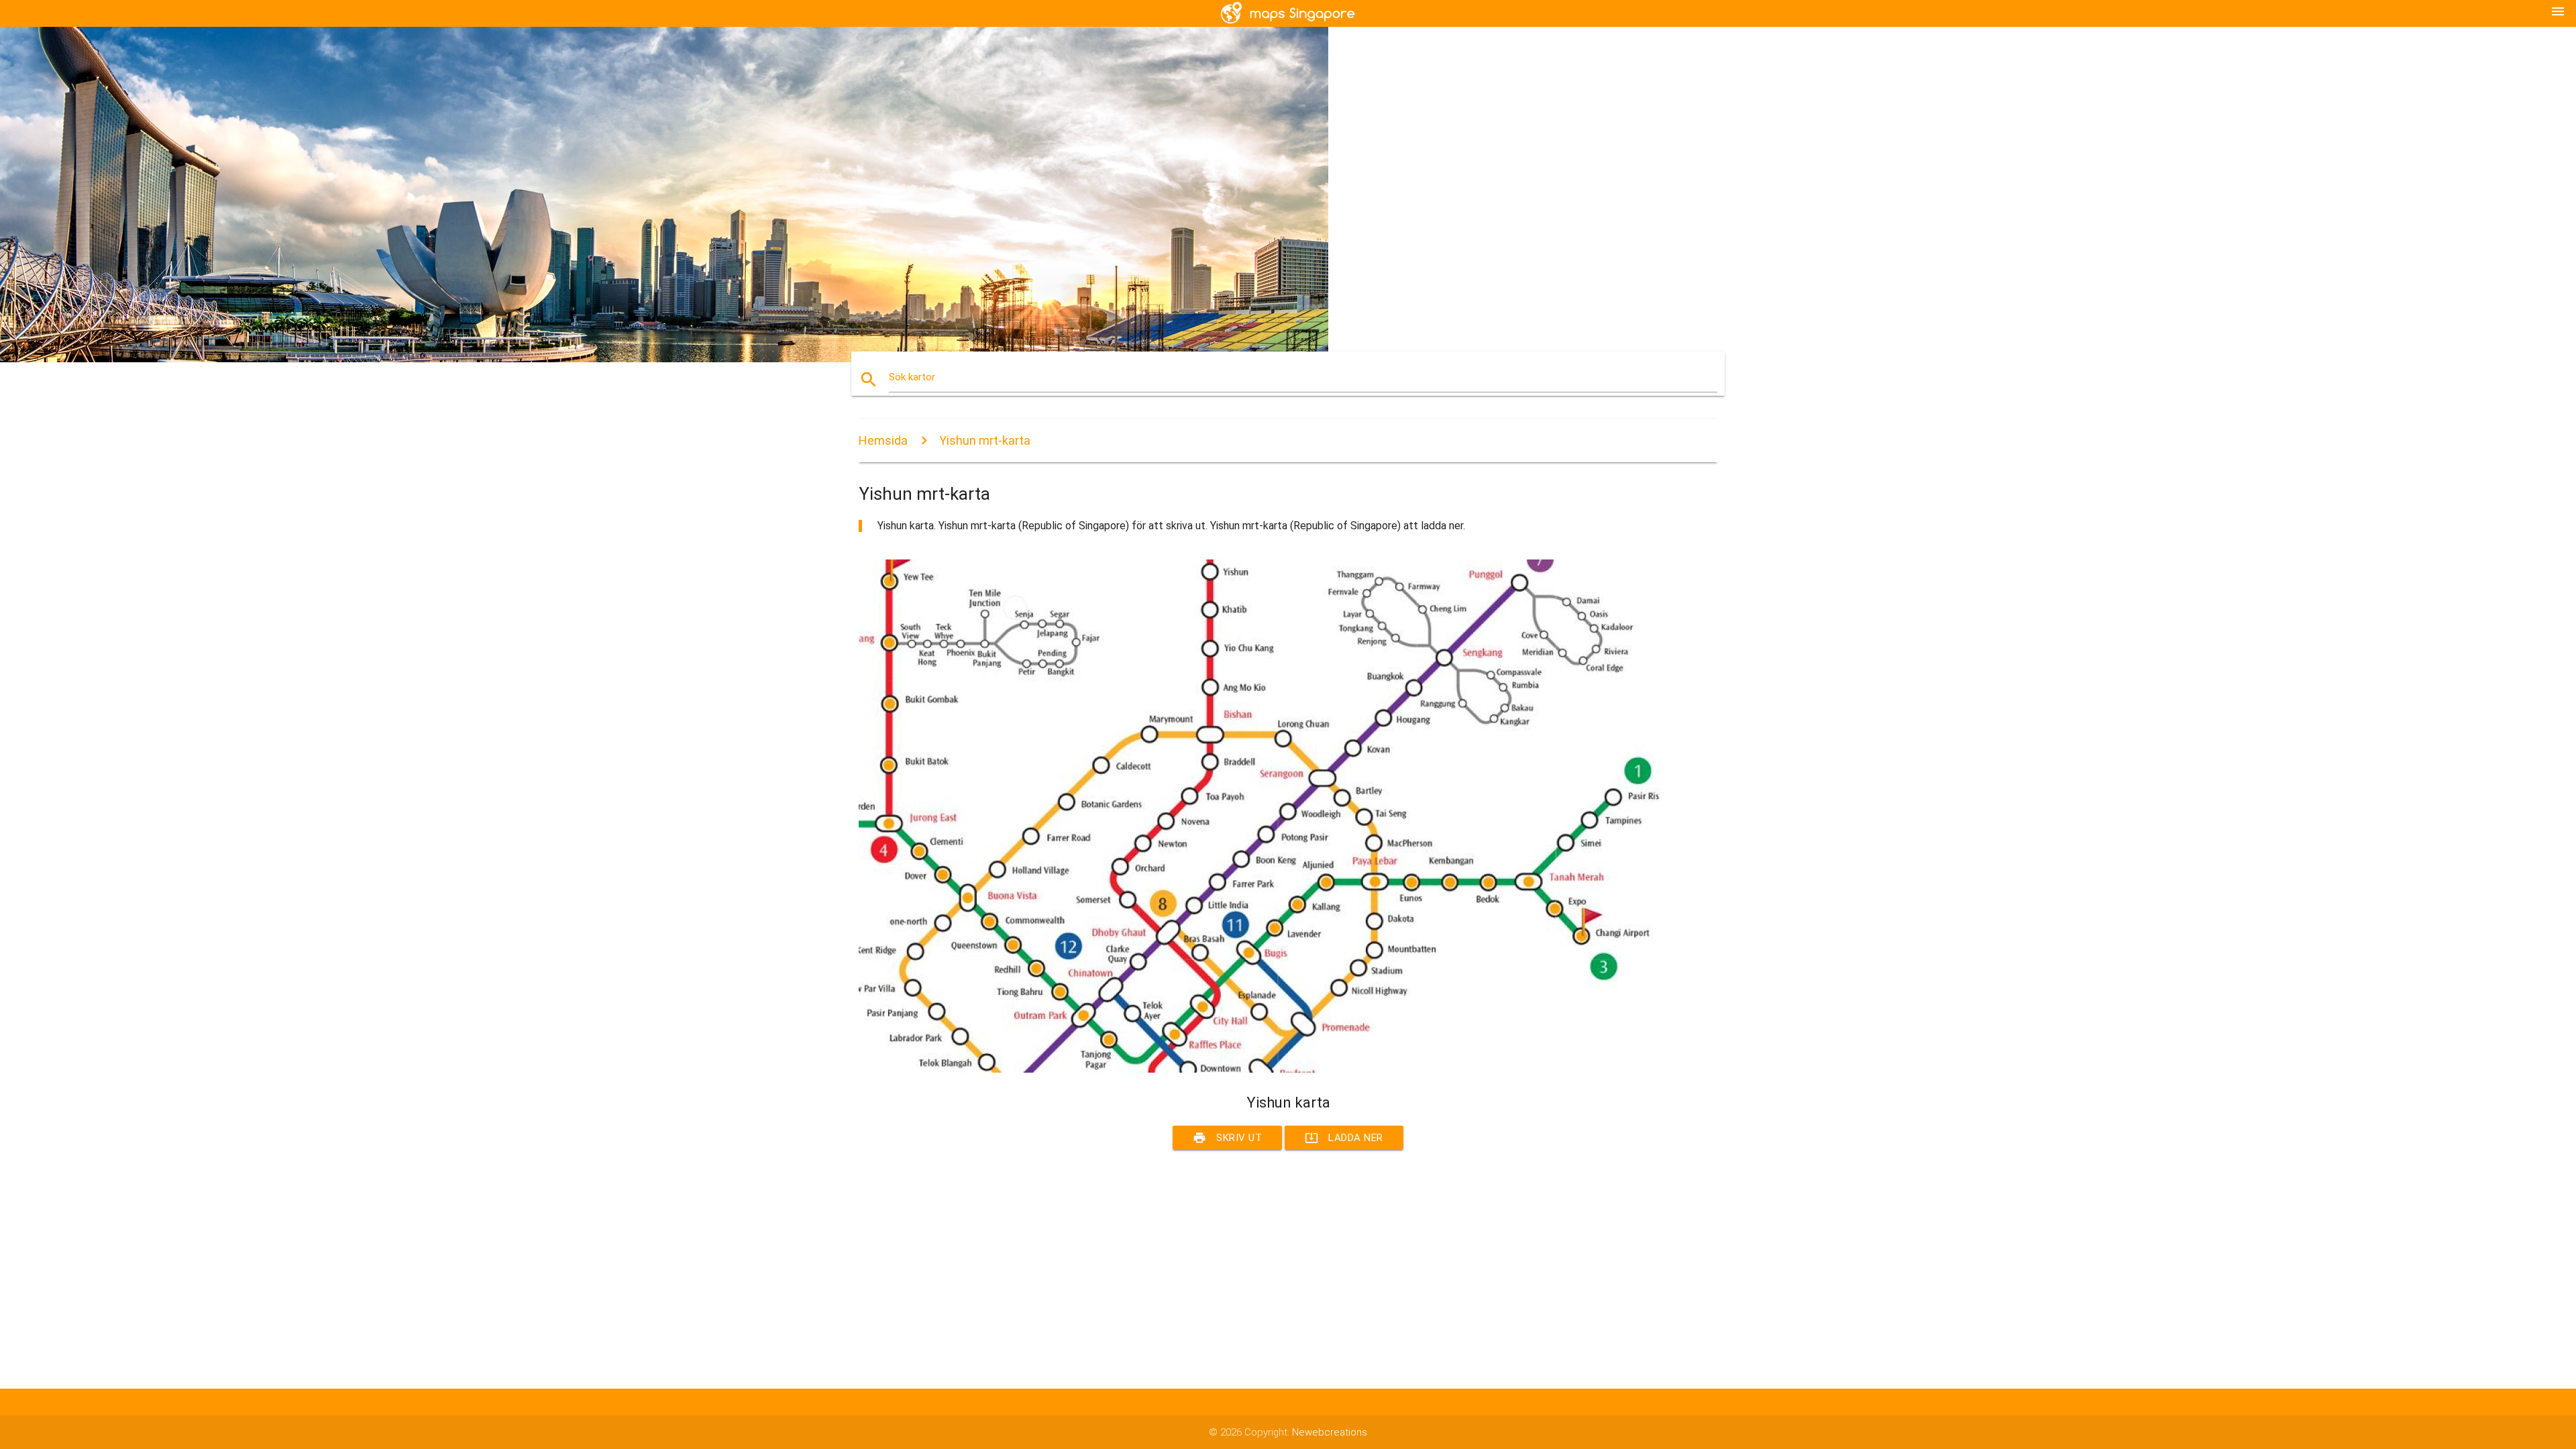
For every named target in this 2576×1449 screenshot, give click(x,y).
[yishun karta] (1261, 1069)
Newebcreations (1330, 1432)
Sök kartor (912, 377)
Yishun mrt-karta (985, 440)
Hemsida (883, 440)
